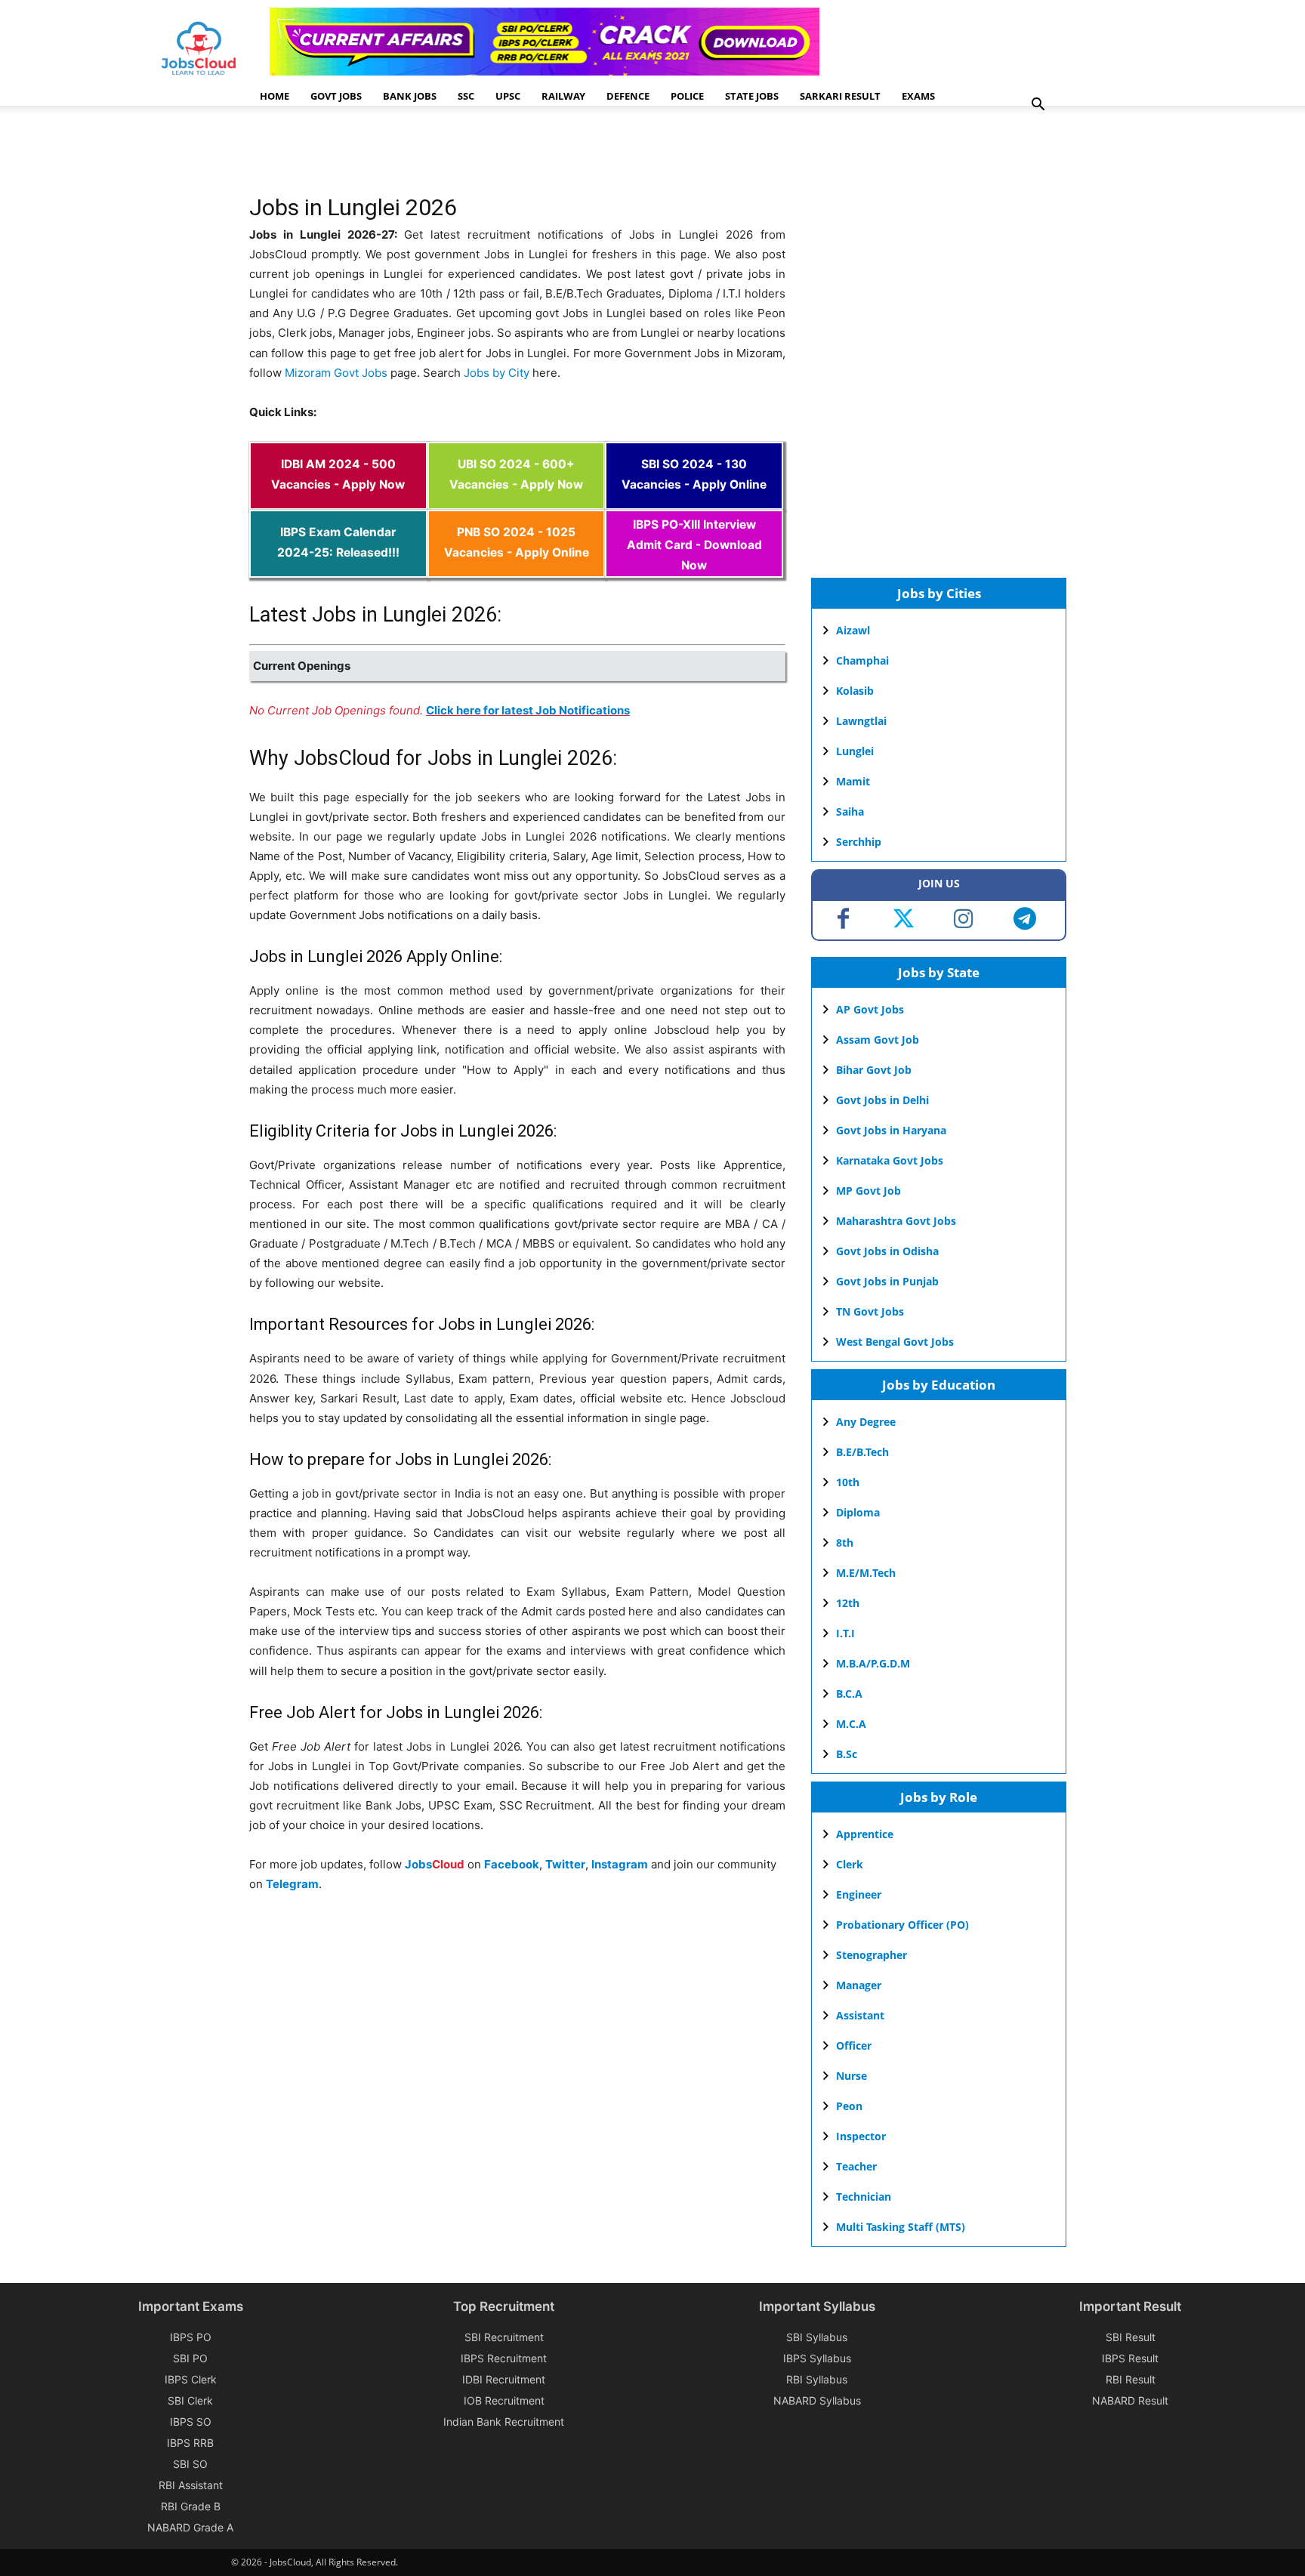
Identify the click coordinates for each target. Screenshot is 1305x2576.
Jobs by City (497, 373)
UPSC (508, 96)
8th (845, 1543)
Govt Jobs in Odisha (887, 1251)
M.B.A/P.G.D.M (873, 1663)
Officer (854, 2045)
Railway (563, 96)
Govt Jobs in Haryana (891, 1130)
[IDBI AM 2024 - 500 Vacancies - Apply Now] (338, 500)
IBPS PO (191, 2337)
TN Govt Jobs (870, 1311)
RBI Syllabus (817, 2379)
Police (687, 96)
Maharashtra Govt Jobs (896, 1221)
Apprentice (865, 1834)
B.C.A (849, 1694)
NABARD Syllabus (817, 2400)
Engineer (859, 1894)
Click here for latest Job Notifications (528, 710)
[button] (1038, 106)
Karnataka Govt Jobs (890, 1160)
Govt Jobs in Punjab (887, 1281)
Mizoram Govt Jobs (336, 373)
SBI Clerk (190, 2400)
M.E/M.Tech (866, 1573)
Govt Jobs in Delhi (882, 1100)
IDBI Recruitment (504, 2379)
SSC (466, 96)
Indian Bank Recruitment (504, 2422)
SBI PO (190, 2358)
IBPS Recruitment (504, 2358)
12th (848, 1603)
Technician (864, 2197)
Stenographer (872, 1955)
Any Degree (866, 1422)
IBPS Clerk (191, 2379)
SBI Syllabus (817, 2337)
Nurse (851, 2076)
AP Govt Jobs (870, 1009)
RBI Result (1131, 2379)
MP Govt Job (868, 1191)
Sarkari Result (840, 96)
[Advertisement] (524, 155)
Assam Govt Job (878, 1040)
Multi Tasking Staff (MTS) (901, 2227)
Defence (628, 96)
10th (848, 1482)
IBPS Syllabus (817, 2358)
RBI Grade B (191, 2506)
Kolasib (855, 691)
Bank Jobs (410, 96)
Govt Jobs (336, 96)
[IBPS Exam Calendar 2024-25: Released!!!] (338, 568)
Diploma (858, 1512)
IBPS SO (191, 2422)
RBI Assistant (191, 2485)
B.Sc (847, 1754)
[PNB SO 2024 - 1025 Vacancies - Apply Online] (517, 568)
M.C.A (851, 1724)
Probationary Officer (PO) (902, 1925)
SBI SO (190, 2464)
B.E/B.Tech (862, 1452)
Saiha (850, 811)
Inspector (861, 2136)
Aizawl (853, 630)
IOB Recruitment (504, 2400)
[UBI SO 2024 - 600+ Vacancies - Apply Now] (517, 500)
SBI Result (1131, 2337)
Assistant (860, 2015)
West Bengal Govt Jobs (895, 1342)
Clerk (850, 1864)
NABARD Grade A (190, 2527)
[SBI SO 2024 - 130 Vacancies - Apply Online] (694, 500)
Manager (859, 1985)
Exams (918, 96)
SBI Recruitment (504, 2337)
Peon (849, 2106)
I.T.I (845, 1633)
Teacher (856, 2166)
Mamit (853, 781)
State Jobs (752, 96)
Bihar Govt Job (874, 1070)
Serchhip (859, 842)
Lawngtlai (861, 721)
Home (275, 96)
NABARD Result (1130, 2400)
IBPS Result (1130, 2358)
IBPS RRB (190, 2443)
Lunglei (855, 751)
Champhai (862, 660)
